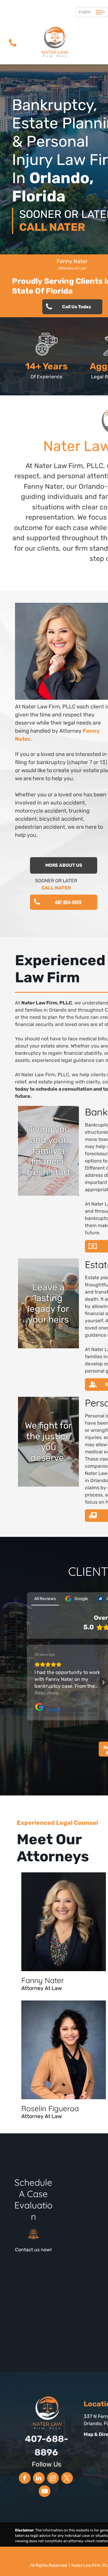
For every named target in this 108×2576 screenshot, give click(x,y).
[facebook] (25, 2479)
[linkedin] (39, 2479)
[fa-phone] (13, 48)
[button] (27, 1682)
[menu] (99, 12)
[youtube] (45, 2492)
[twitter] (67, 2479)
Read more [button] (46, 1693)
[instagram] (53, 2479)
